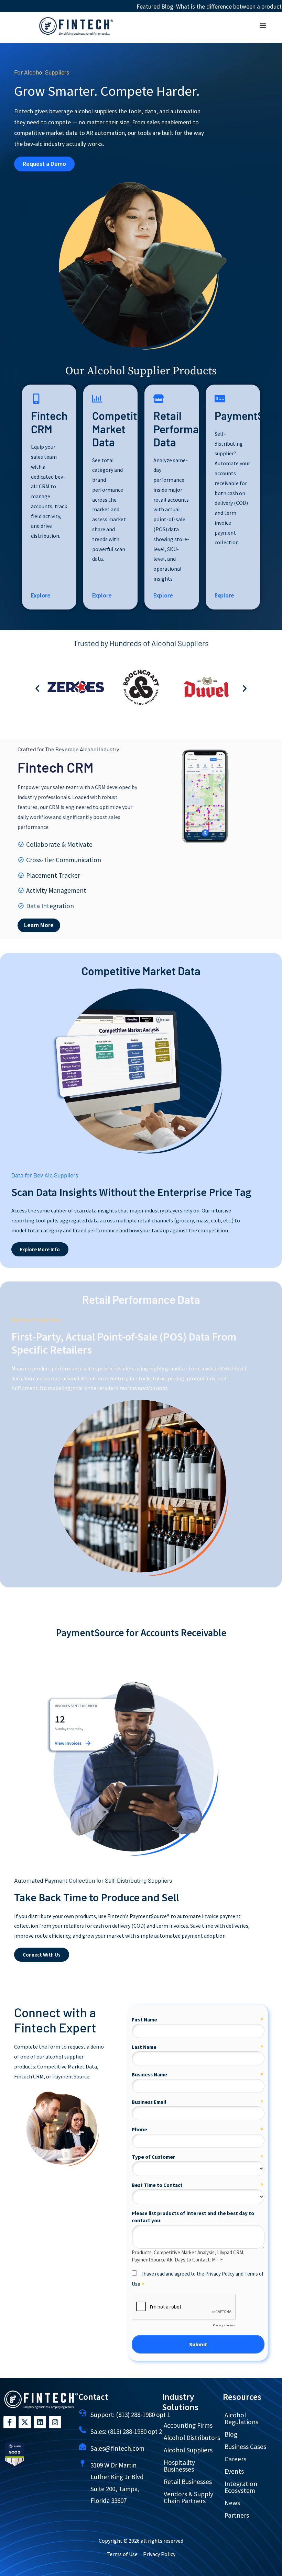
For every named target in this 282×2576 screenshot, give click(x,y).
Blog (231, 2434)
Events (234, 2471)
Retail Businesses (188, 2482)
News (232, 2503)
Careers (235, 2459)
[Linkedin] (40, 2422)
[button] (37, 689)
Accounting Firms (188, 2425)
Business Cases (245, 2447)
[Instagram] (55, 2422)
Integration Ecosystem (241, 2487)
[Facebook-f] (10, 2422)
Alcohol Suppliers (188, 2450)
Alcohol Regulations (241, 2418)
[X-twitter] (25, 2422)
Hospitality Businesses (179, 2466)
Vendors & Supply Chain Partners (188, 2497)
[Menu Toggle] (263, 26)
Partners (237, 2515)
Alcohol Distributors (192, 2438)
